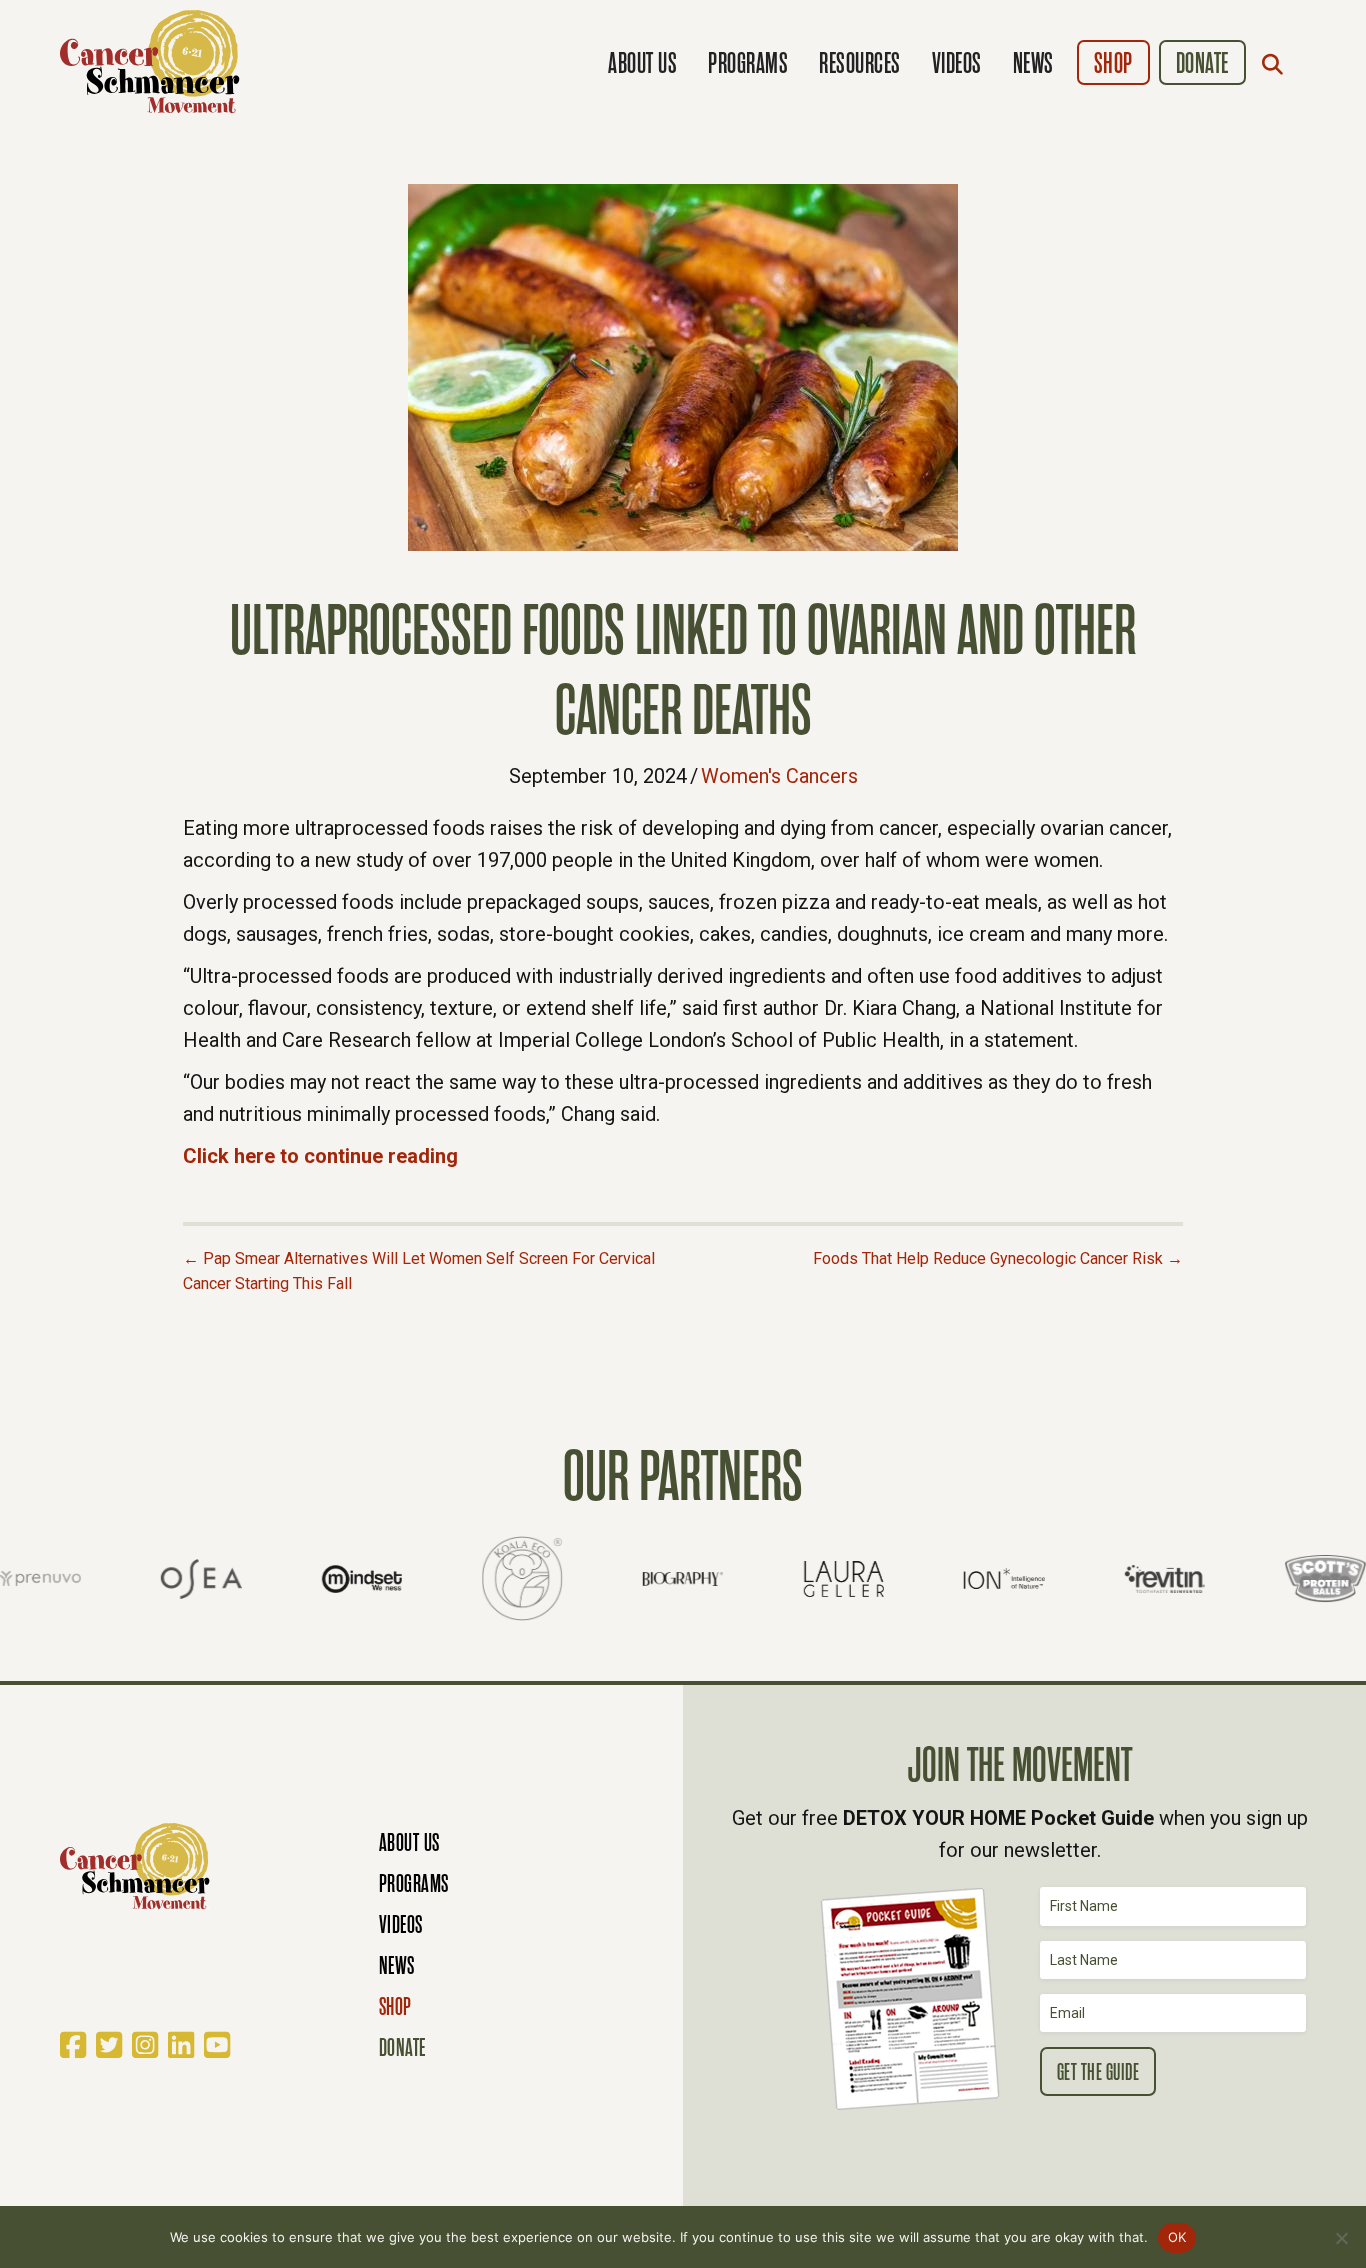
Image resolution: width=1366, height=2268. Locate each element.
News (1033, 63)
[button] (1277, 64)
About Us (642, 63)
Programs (748, 63)
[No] (1341, 2238)
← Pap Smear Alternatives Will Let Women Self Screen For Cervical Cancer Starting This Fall (419, 1271)
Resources (860, 63)
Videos (957, 63)
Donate (1202, 63)
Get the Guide (1098, 2072)
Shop (1113, 63)
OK (1177, 2237)
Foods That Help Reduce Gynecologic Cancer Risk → (998, 1258)
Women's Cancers (779, 776)
